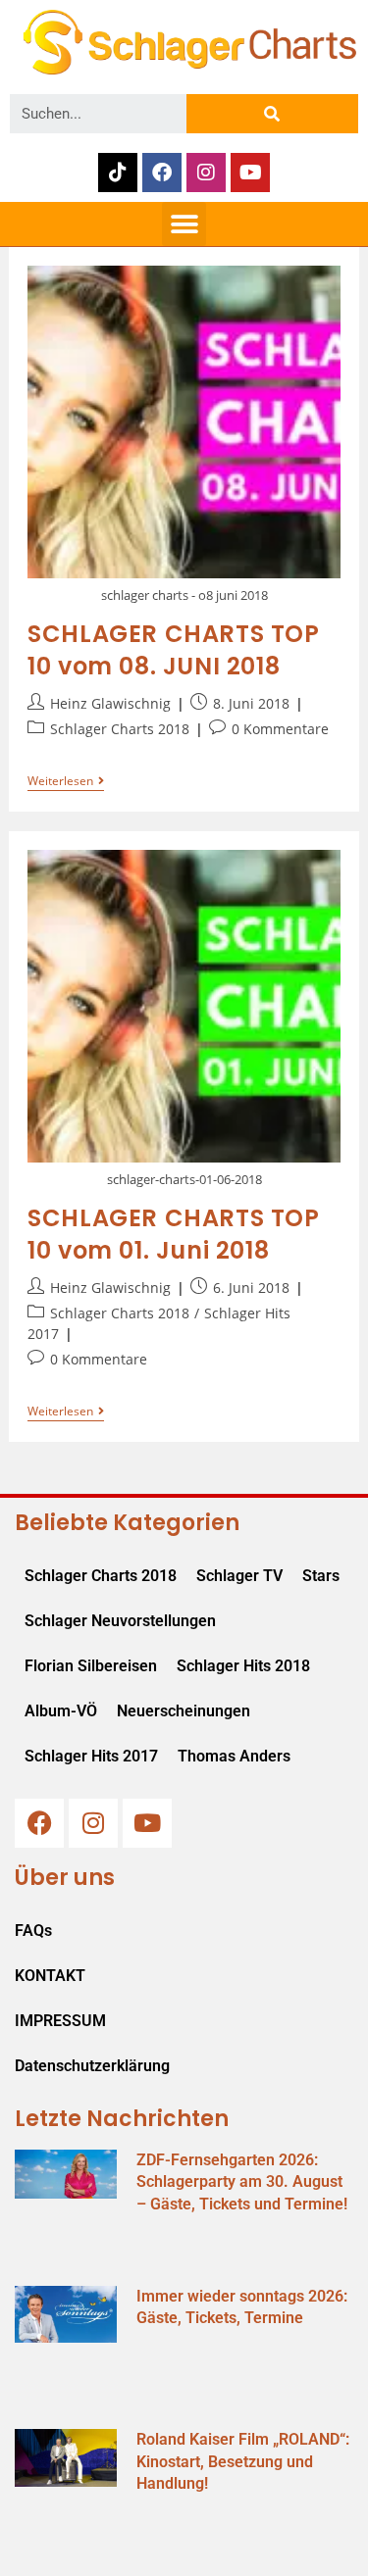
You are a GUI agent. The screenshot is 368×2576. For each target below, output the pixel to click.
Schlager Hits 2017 (91, 1756)
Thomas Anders (234, 1756)
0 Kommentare (280, 729)
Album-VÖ (61, 1711)
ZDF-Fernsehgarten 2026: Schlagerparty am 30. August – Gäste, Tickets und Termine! (242, 2182)
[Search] (272, 114)
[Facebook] (162, 173)
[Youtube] (250, 173)
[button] (184, 224)
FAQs (33, 1931)
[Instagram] (206, 173)
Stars (321, 1576)
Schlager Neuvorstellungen (120, 1621)
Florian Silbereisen (91, 1666)
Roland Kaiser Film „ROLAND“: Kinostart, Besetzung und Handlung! (243, 2461)
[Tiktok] (118, 173)
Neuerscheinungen (184, 1711)
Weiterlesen (66, 782)
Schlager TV (239, 1576)
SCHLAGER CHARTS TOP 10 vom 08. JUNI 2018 (173, 650)
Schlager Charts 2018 (120, 729)
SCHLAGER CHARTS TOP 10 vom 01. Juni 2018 (173, 1235)
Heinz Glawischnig (110, 703)
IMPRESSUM (60, 2021)
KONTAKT (50, 1976)
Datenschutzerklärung (92, 2066)
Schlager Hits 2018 (243, 1666)
